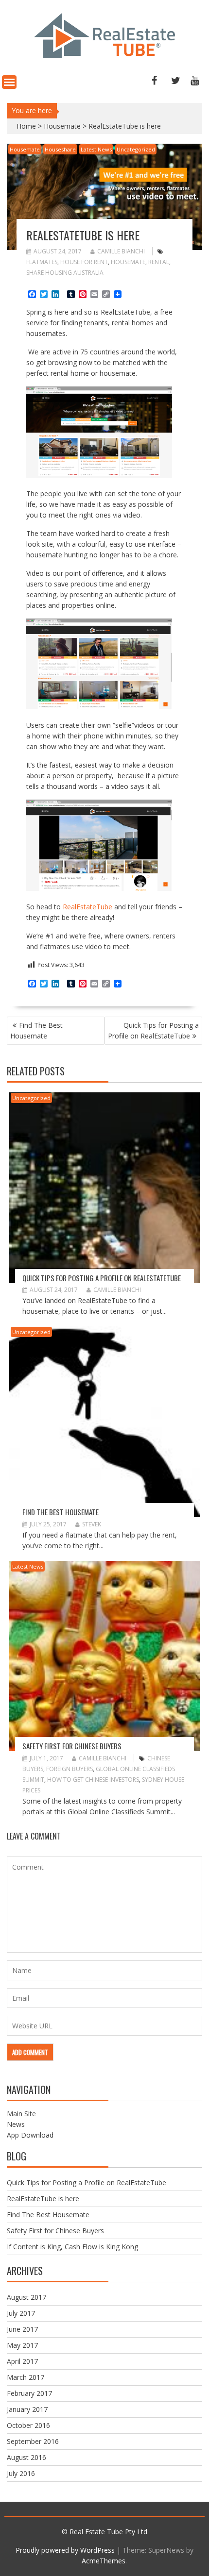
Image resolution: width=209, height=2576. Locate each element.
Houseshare (60, 149)
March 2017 (26, 2377)
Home (26, 126)
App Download (30, 2135)
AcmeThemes (104, 2561)
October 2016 (28, 2425)
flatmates (42, 262)
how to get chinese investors (93, 1780)
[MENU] (9, 82)
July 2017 (21, 2313)
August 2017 (26, 2297)
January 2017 (27, 2409)
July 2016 (21, 2473)
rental (159, 262)
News (16, 2124)
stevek (92, 1524)
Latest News (96, 149)
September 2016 (33, 2441)
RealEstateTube (88, 907)
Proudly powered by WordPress (65, 2550)
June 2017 (22, 2329)
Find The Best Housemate (36, 1030)
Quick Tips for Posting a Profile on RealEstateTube (153, 1030)
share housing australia (65, 273)
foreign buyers (70, 1769)
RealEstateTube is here (43, 2199)
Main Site (21, 2114)
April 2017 (22, 2361)
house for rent (84, 262)
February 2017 (29, 2393)
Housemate (62, 126)
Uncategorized (136, 149)
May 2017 (22, 2345)
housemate (128, 262)
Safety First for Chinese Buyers (72, 1746)
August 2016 (26, 2457)
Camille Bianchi (121, 251)
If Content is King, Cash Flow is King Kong (72, 2247)
